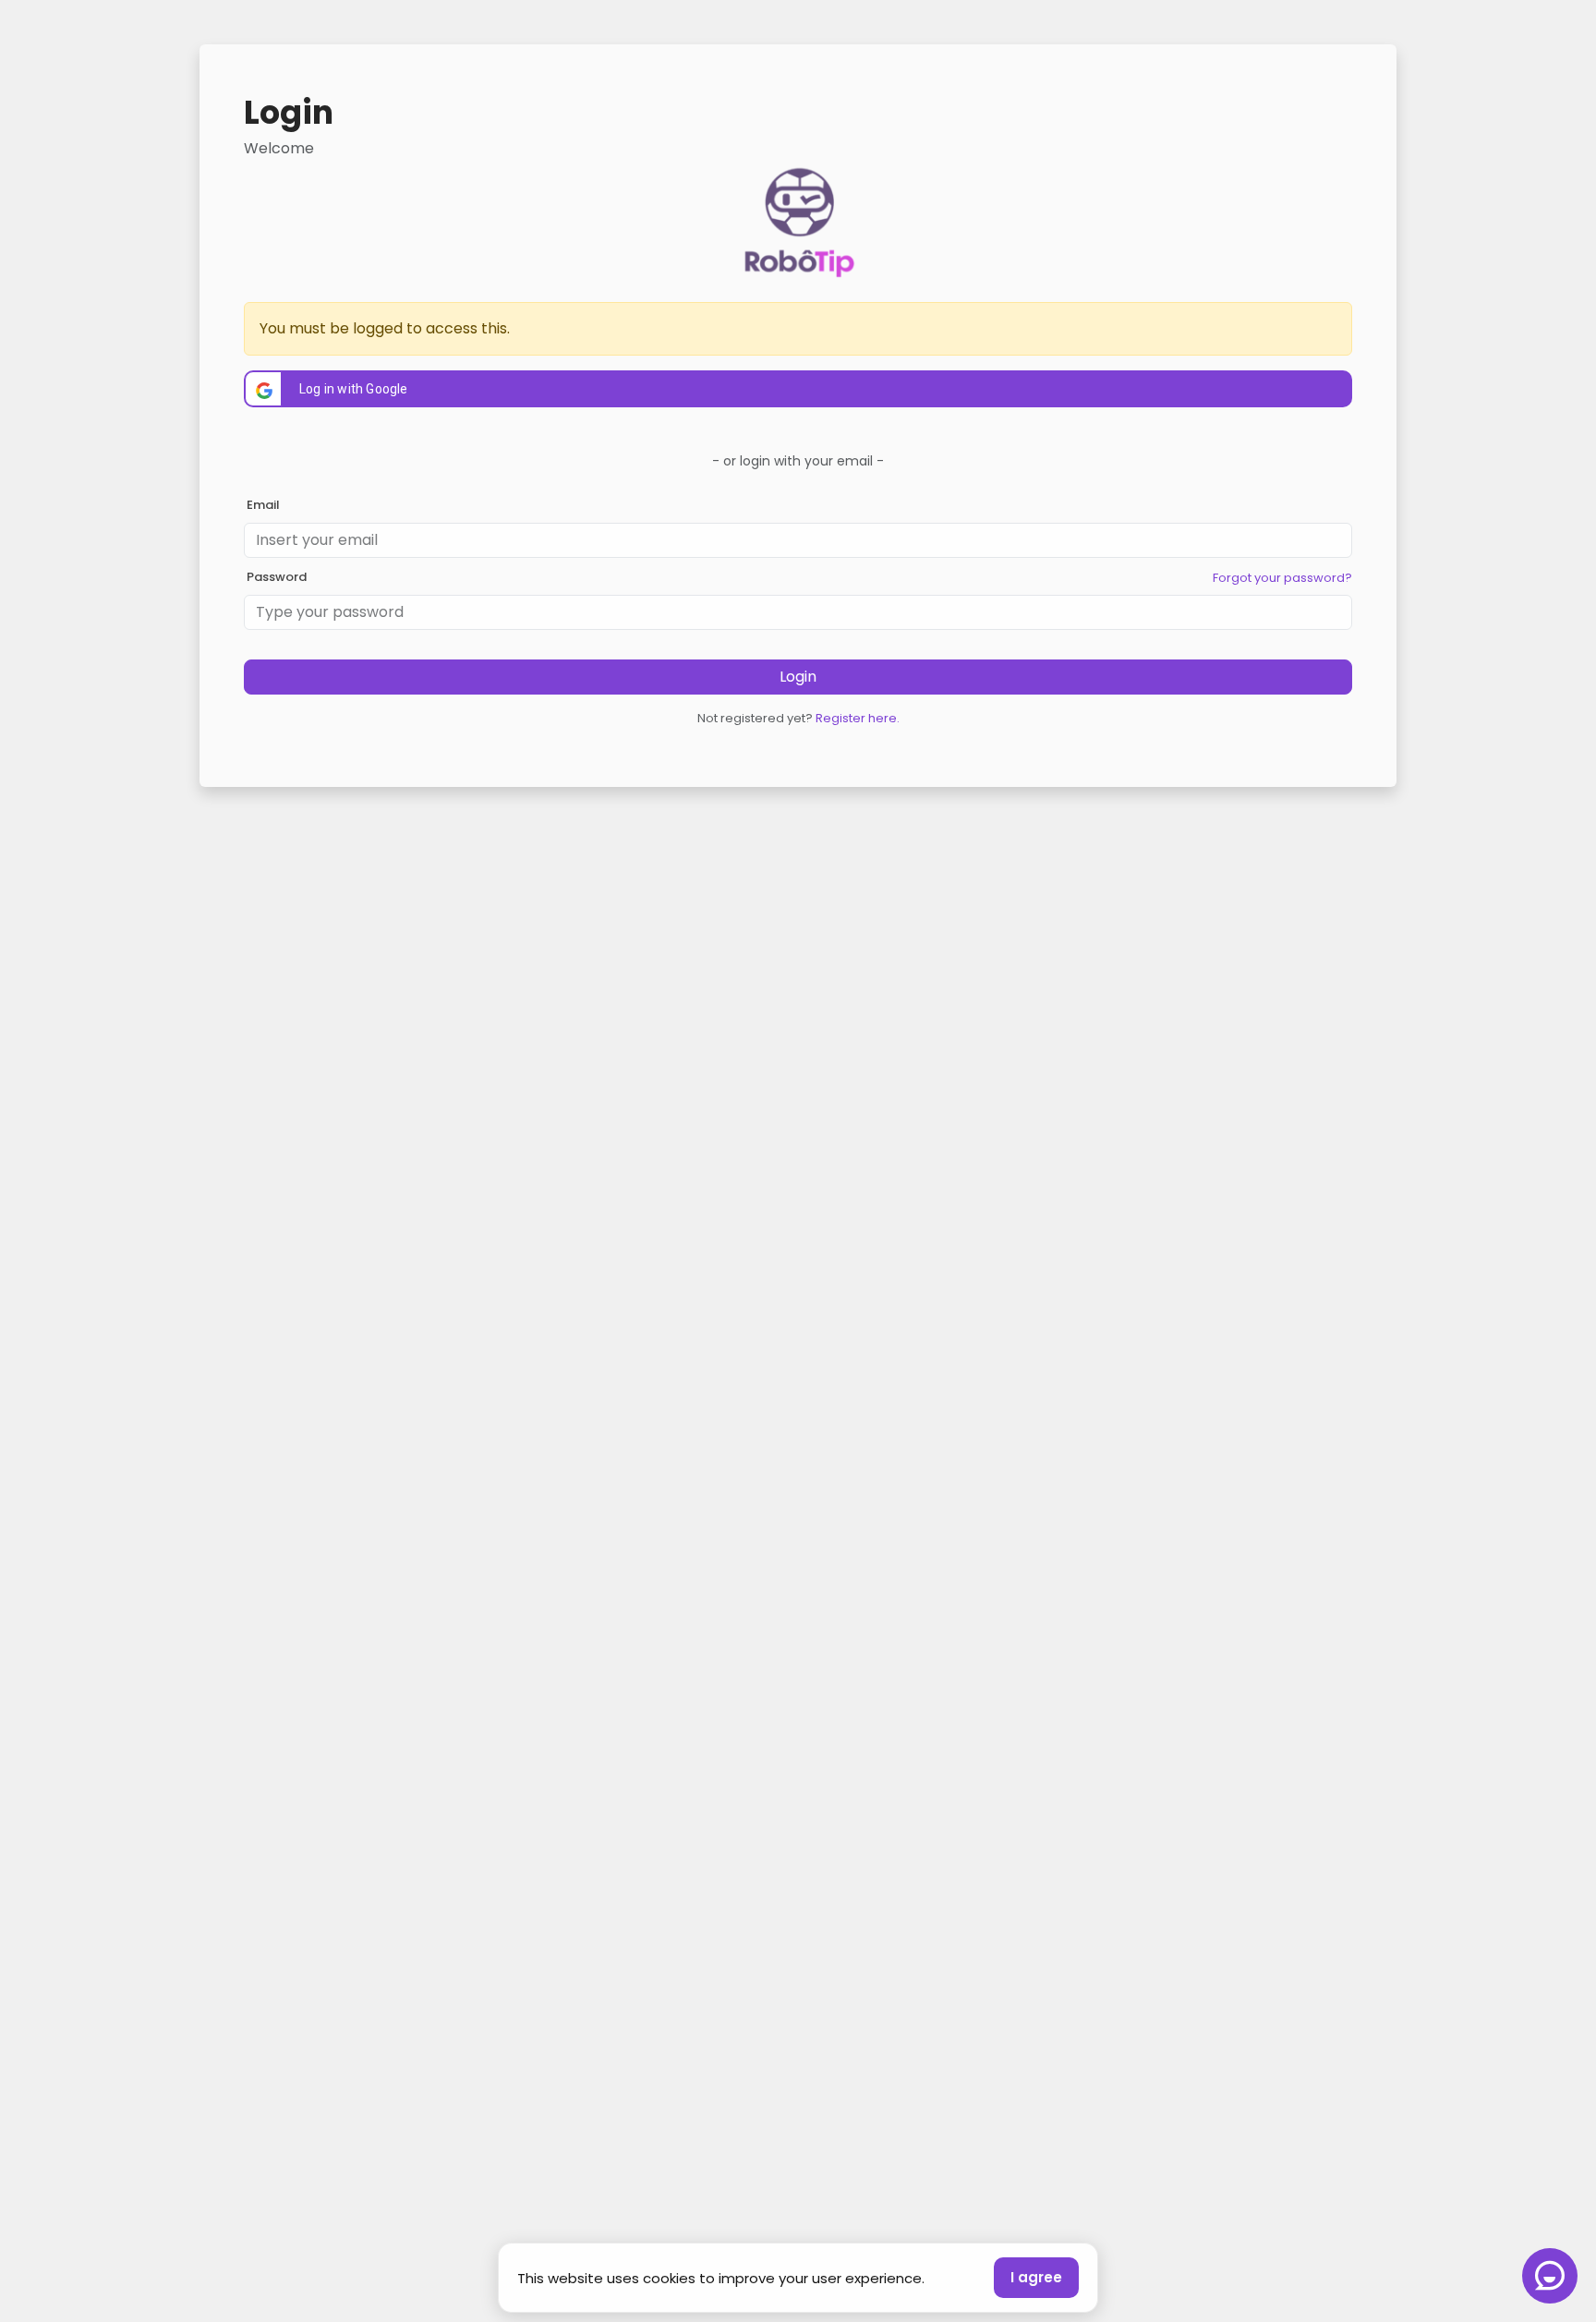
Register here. (858, 718)
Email (263, 505)
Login (798, 677)
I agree (1036, 2277)
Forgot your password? (1282, 578)
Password (277, 577)
